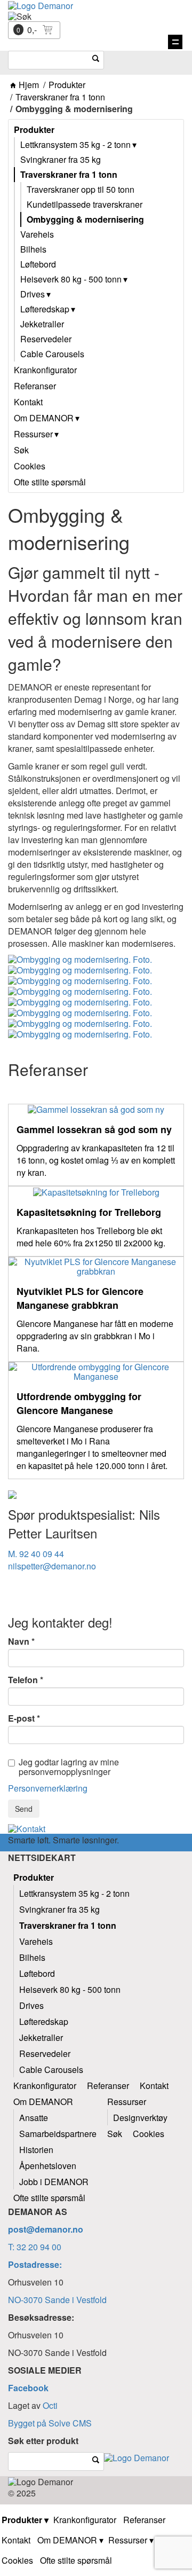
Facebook (28, 2388)
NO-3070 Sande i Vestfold (57, 2300)
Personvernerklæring (48, 1788)
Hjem (29, 85)
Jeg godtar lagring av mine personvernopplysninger (69, 1767)
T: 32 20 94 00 (35, 2247)
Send (24, 1809)
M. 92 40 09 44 (36, 1554)
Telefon (23, 1680)
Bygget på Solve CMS (50, 2423)
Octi (50, 2405)
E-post (21, 1718)
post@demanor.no (46, 2229)
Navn (19, 1642)
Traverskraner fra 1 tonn (60, 97)
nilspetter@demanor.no (52, 1566)
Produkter (67, 85)
